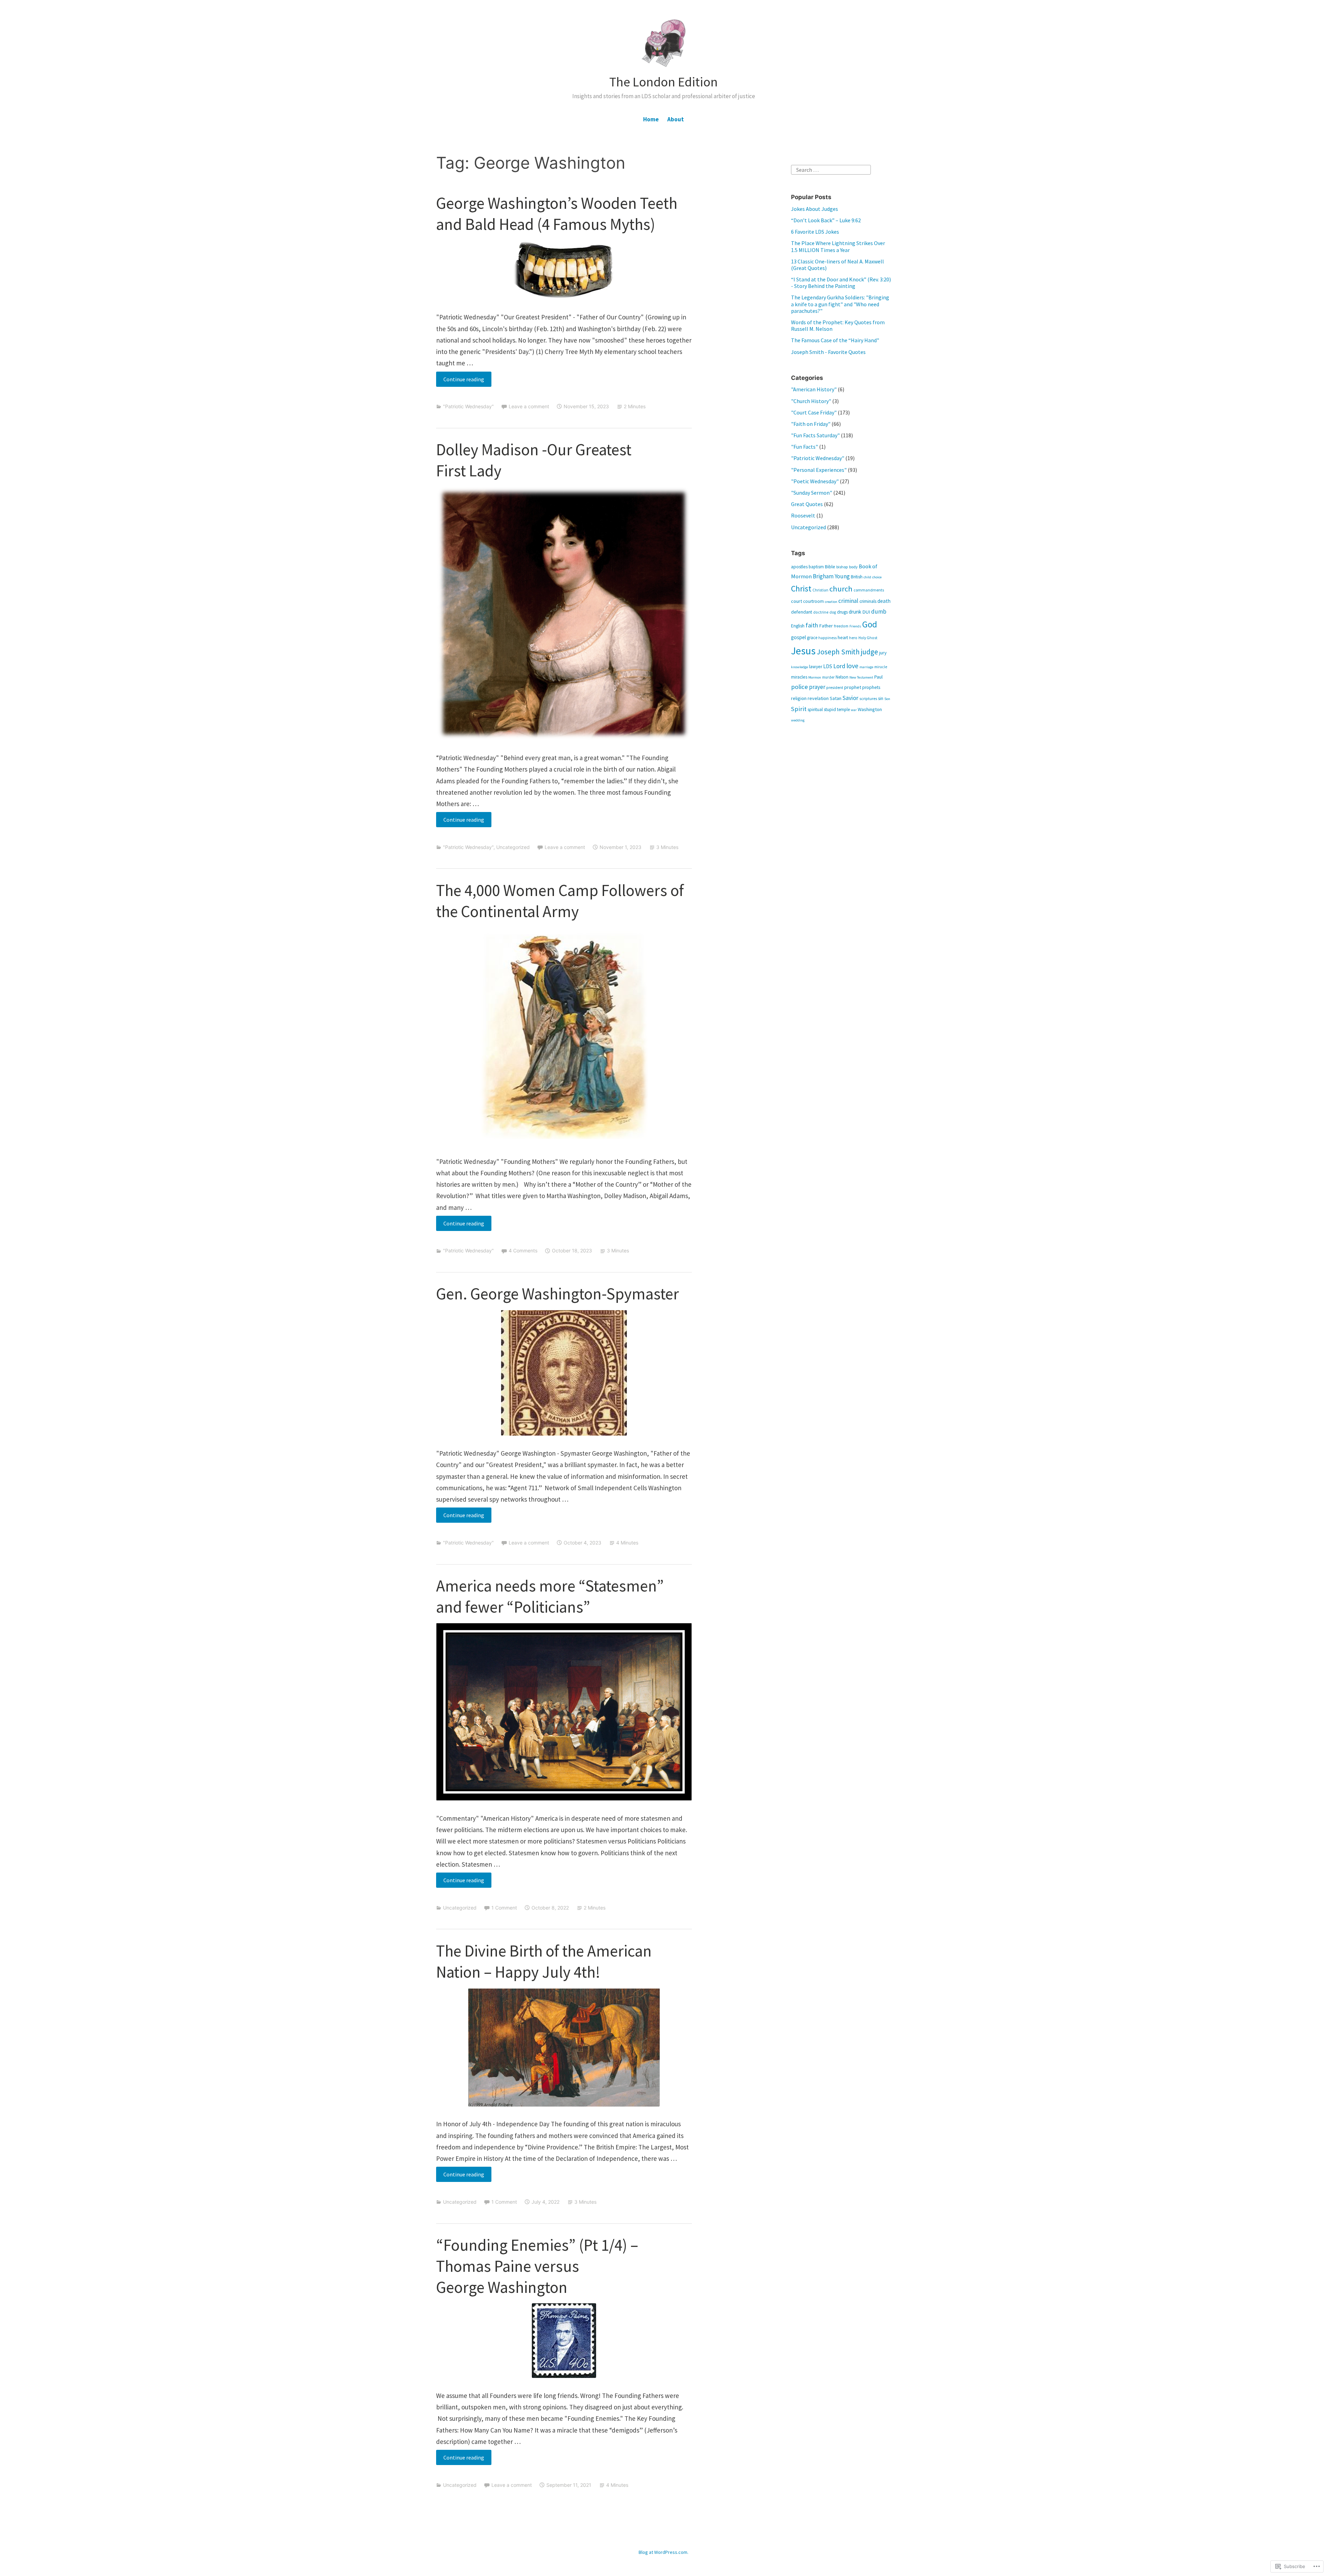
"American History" (814, 389)
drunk (855, 612)
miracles (799, 677)
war (854, 710)
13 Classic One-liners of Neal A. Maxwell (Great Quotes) (837, 265)
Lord (839, 666)
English (798, 626)
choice (877, 577)
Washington (870, 709)
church (841, 589)
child (867, 577)
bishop (842, 567)
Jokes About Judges (815, 209)
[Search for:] (831, 169)
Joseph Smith (838, 652)
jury (883, 653)
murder (828, 677)
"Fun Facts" (804, 447)
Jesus (803, 651)
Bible (830, 567)
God (870, 624)
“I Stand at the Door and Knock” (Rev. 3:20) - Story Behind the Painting (841, 283)
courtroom (813, 601)
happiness (827, 638)
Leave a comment (529, 406)
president (835, 687)
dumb (879, 612)
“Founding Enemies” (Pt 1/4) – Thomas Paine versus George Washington (537, 2266)
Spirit (799, 709)
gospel (798, 637)
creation (831, 602)
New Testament (861, 677)
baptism (816, 567)
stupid (830, 710)
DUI (866, 612)
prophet (853, 687)
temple (843, 709)
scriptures (868, 698)
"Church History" (811, 401)
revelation (818, 698)
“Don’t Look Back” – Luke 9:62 (826, 220)
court (797, 601)
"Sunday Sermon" (812, 493)
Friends (855, 626)
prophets (871, 687)
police (799, 687)
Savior (850, 698)
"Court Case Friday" (814, 412)
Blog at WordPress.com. (663, 2552)
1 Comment (504, 1908)
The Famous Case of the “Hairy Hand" (835, 340)
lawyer (816, 667)
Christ (801, 589)
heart (843, 638)
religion (799, 698)
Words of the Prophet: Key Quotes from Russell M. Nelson (838, 325)
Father (826, 626)
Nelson (842, 677)
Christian (820, 590)
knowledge (799, 667)
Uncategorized (513, 847)
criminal (848, 601)
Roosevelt (803, 515)
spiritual (815, 710)
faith (812, 625)
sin (881, 698)
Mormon (815, 677)
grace (812, 637)
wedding (798, 720)
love (852, 666)
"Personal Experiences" (819, 470)
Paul (878, 677)
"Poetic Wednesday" (815, 481)
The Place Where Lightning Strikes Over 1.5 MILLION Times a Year (838, 246)
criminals (868, 601)
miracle (881, 667)
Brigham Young (831, 576)
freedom (841, 626)
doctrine (821, 612)
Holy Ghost (868, 638)
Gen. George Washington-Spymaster (558, 1294)
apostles (799, 567)
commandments (869, 590)
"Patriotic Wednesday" (468, 406)
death (884, 601)
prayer (817, 687)
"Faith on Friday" (811, 424)
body (853, 567)
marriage (866, 667)
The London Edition (663, 82)
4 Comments (523, 1250)
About (676, 119)
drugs (842, 612)
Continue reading (460, 381)
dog (833, 612)
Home (651, 119)
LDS (828, 666)
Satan (836, 698)
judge (869, 652)
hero (853, 638)
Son (887, 699)
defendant (802, 612)
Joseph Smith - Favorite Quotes (828, 352)
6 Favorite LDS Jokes (815, 232)
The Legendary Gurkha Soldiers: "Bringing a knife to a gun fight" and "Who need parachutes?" (840, 304)
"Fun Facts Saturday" (815, 435)
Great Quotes (807, 504)
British (857, 577)
